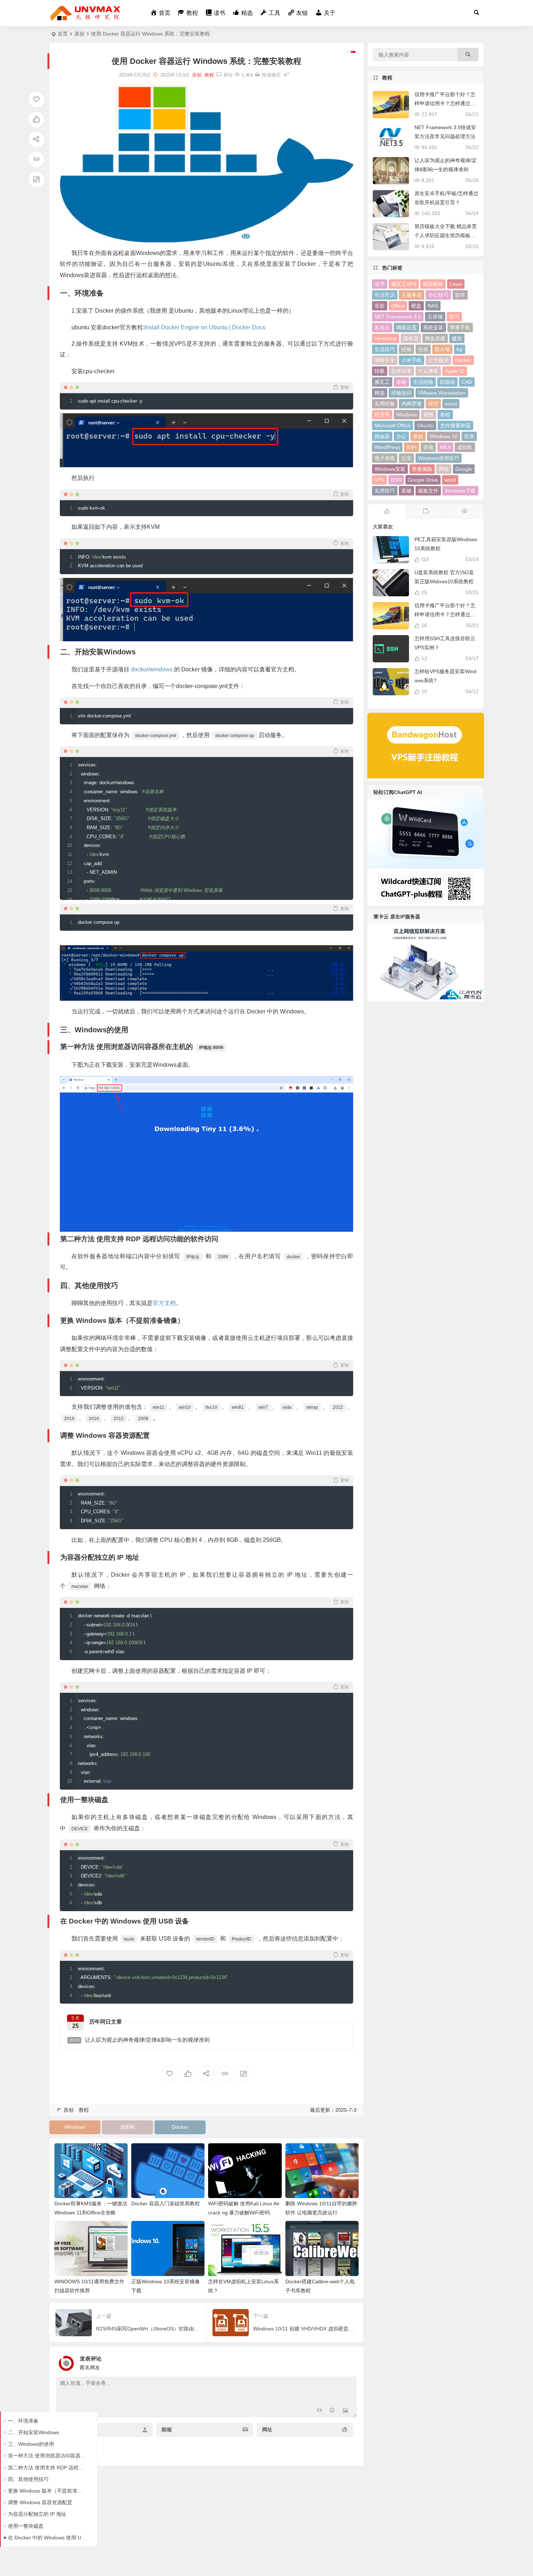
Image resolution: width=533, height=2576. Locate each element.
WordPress (387, 447)
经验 (406, 349)
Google (464, 469)
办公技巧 (438, 295)
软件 (460, 295)
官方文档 (164, 1303)
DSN (396, 480)
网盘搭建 (435, 338)
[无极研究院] (86, 13)
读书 (380, 284)
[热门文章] (464, 511)
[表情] (332, 2411)
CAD (467, 382)
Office (398, 306)
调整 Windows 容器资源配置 (40, 2502)
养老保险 (422, 469)
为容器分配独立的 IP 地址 (37, 2514)
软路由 (447, 382)
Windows (75, 2127)
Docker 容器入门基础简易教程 (166, 2203)
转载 (380, 371)
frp (460, 349)
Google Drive (423, 480)
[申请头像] (350, 2361)
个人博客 (428, 371)
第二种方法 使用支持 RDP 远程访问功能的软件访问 (47, 2468)
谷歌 (380, 306)
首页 (63, 34)
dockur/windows (152, 669)
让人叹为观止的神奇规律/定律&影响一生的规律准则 (139, 2040)
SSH (412, 447)
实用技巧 (385, 491)
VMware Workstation (442, 393)
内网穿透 (412, 404)
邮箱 (167, 2430)
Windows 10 (444, 436)
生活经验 (423, 382)
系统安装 (433, 328)
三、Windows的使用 (31, 2444)
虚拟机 (128, 2127)
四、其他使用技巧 (28, 2479)
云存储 (435, 317)
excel (451, 404)
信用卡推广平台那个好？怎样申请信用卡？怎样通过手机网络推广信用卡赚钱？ (445, 103)
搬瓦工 (382, 382)
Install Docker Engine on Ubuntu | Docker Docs (205, 327)
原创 (79, 34)
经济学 (382, 415)
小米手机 (412, 360)
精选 (380, 393)
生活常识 (385, 295)
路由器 (382, 436)
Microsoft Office (392, 425)
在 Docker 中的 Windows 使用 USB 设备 (47, 2538)
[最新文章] (426, 511)
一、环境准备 (23, 2421)
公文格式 (438, 360)
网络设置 (406, 328)
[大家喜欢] (387, 511)
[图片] (345, 2411)
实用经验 (385, 404)
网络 (444, 469)
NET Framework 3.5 (398, 317)
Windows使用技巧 (439, 458)
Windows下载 (460, 491)
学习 (454, 317)
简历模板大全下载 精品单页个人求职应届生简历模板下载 (446, 235)
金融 (401, 382)
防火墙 (442, 349)
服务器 (411, 338)
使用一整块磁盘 (26, 2526)
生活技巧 (385, 349)
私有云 (382, 328)
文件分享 (401, 371)
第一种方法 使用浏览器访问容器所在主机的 (47, 2456)
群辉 (429, 415)
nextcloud (386, 338)
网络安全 (385, 360)
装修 (406, 491)
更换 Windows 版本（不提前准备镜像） (47, 2491)
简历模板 (433, 284)
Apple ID (455, 371)
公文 (406, 458)
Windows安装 (390, 469)
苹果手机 (460, 328)
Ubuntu (425, 425)
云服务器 (412, 295)
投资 (469, 436)
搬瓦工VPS (404, 284)
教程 (209, 75)
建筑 (457, 338)
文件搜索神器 (455, 425)
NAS (433, 306)
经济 (433, 404)
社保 (423, 349)
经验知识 (401, 393)
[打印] (257, 75)
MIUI (445, 447)
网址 (267, 2430)
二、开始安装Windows (34, 2432)
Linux (456, 284)
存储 (428, 447)
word (450, 480)
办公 (401, 436)
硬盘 (416, 306)
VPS (379, 480)
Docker (180, 2127)
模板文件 (428, 491)
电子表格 (385, 458)
